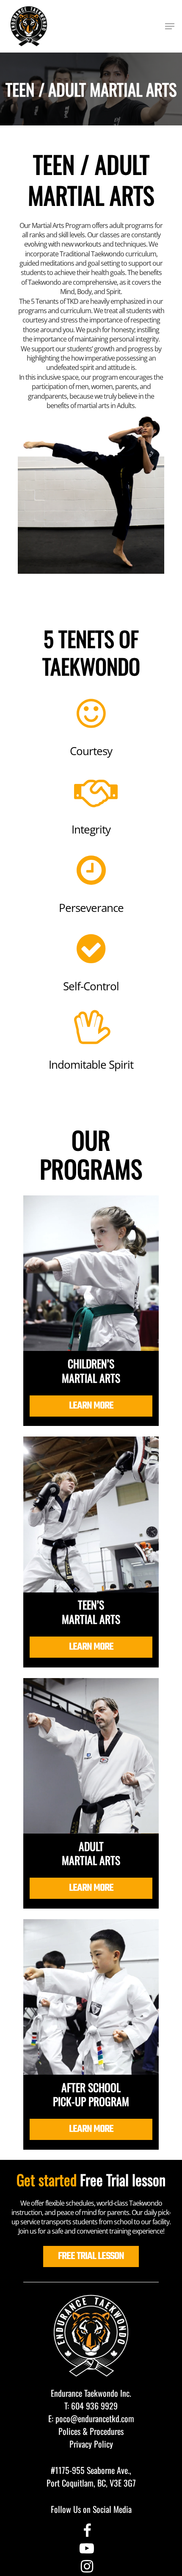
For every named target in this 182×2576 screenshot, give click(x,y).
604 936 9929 (94, 2406)
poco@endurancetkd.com (95, 2418)
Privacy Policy (91, 2444)
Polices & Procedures (91, 2431)
